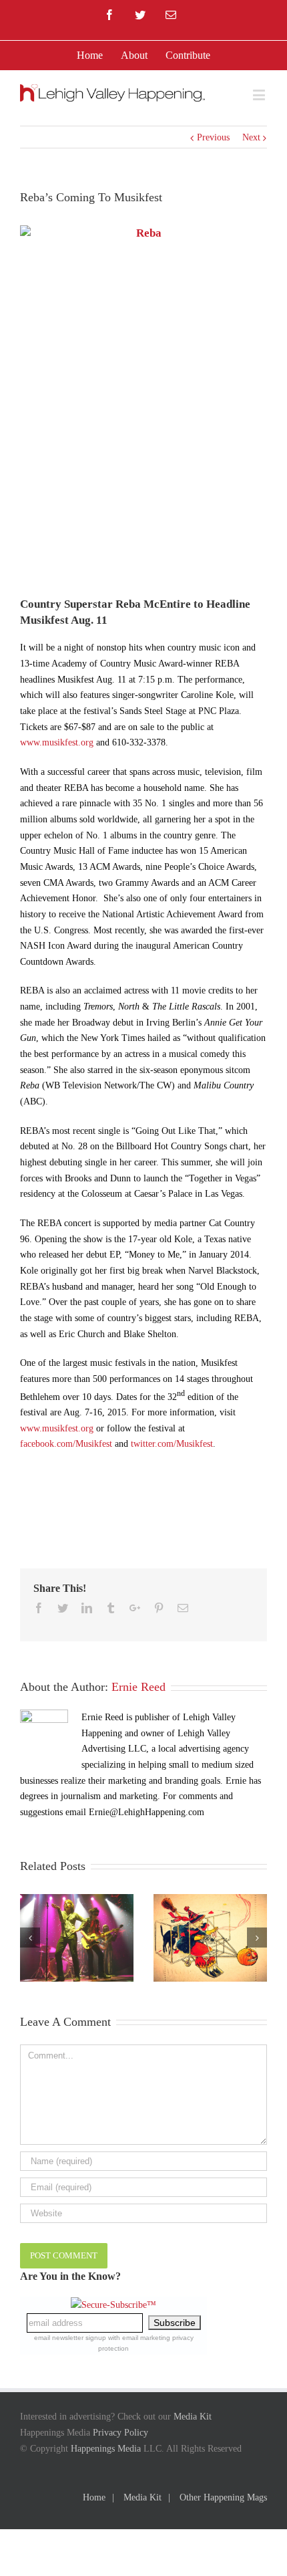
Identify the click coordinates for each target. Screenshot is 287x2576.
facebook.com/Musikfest (66, 1444)
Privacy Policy (120, 2433)
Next (251, 137)
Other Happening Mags (223, 2497)
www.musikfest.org (57, 742)
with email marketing (139, 2338)
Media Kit (193, 2417)
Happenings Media (106, 2449)
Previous (213, 137)
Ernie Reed (138, 1687)
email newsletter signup (70, 2338)
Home (94, 2497)
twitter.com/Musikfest (172, 1444)
